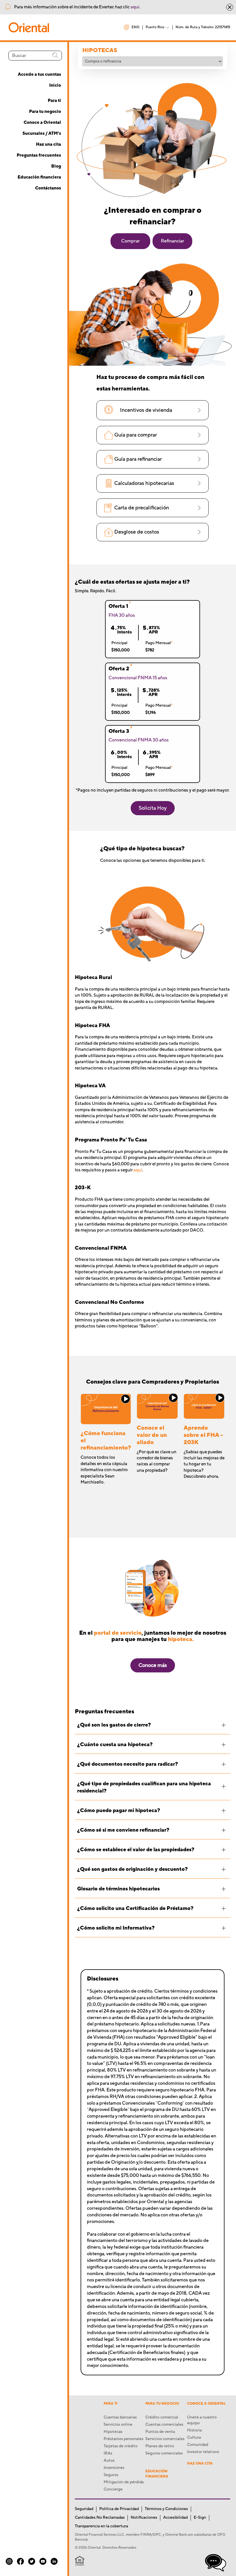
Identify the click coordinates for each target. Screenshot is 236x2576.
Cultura (194, 2437)
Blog (56, 166)
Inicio (55, 85)
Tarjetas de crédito (121, 2446)
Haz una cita (48, 144)
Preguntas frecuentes (39, 155)
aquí (138, 1170)
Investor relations (203, 2452)
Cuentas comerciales (164, 2425)
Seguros (111, 2475)
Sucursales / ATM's (42, 133)
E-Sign (200, 2518)
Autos (109, 2461)
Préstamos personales (123, 2439)
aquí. (135, 7)
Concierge (113, 2489)
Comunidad (198, 2445)
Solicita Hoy (153, 808)
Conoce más (153, 1665)
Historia (194, 2430)
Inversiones (114, 2468)
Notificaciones (144, 2518)
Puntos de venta (160, 2432)
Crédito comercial (162, 2417)
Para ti (54, 101)
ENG (136, 27)
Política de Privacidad (119, 2509)
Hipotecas (113, 2432)
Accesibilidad (175, 2518)
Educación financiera (39, 177)
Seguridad (84, 2509)
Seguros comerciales (164, 2453)
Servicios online (118, 2425)
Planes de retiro (160, 2446)
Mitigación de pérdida (124, 2482)
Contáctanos (48, 188)
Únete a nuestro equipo (202, 2420)
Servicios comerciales (165, 2439)
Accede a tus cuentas (39, 74)
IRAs (108, 2453)
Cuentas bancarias (120, 2417)
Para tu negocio (45, 112)
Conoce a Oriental (42, 123)
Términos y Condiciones (166, 2509)
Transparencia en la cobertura (101, 2526)
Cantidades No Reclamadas (100, 2518)
